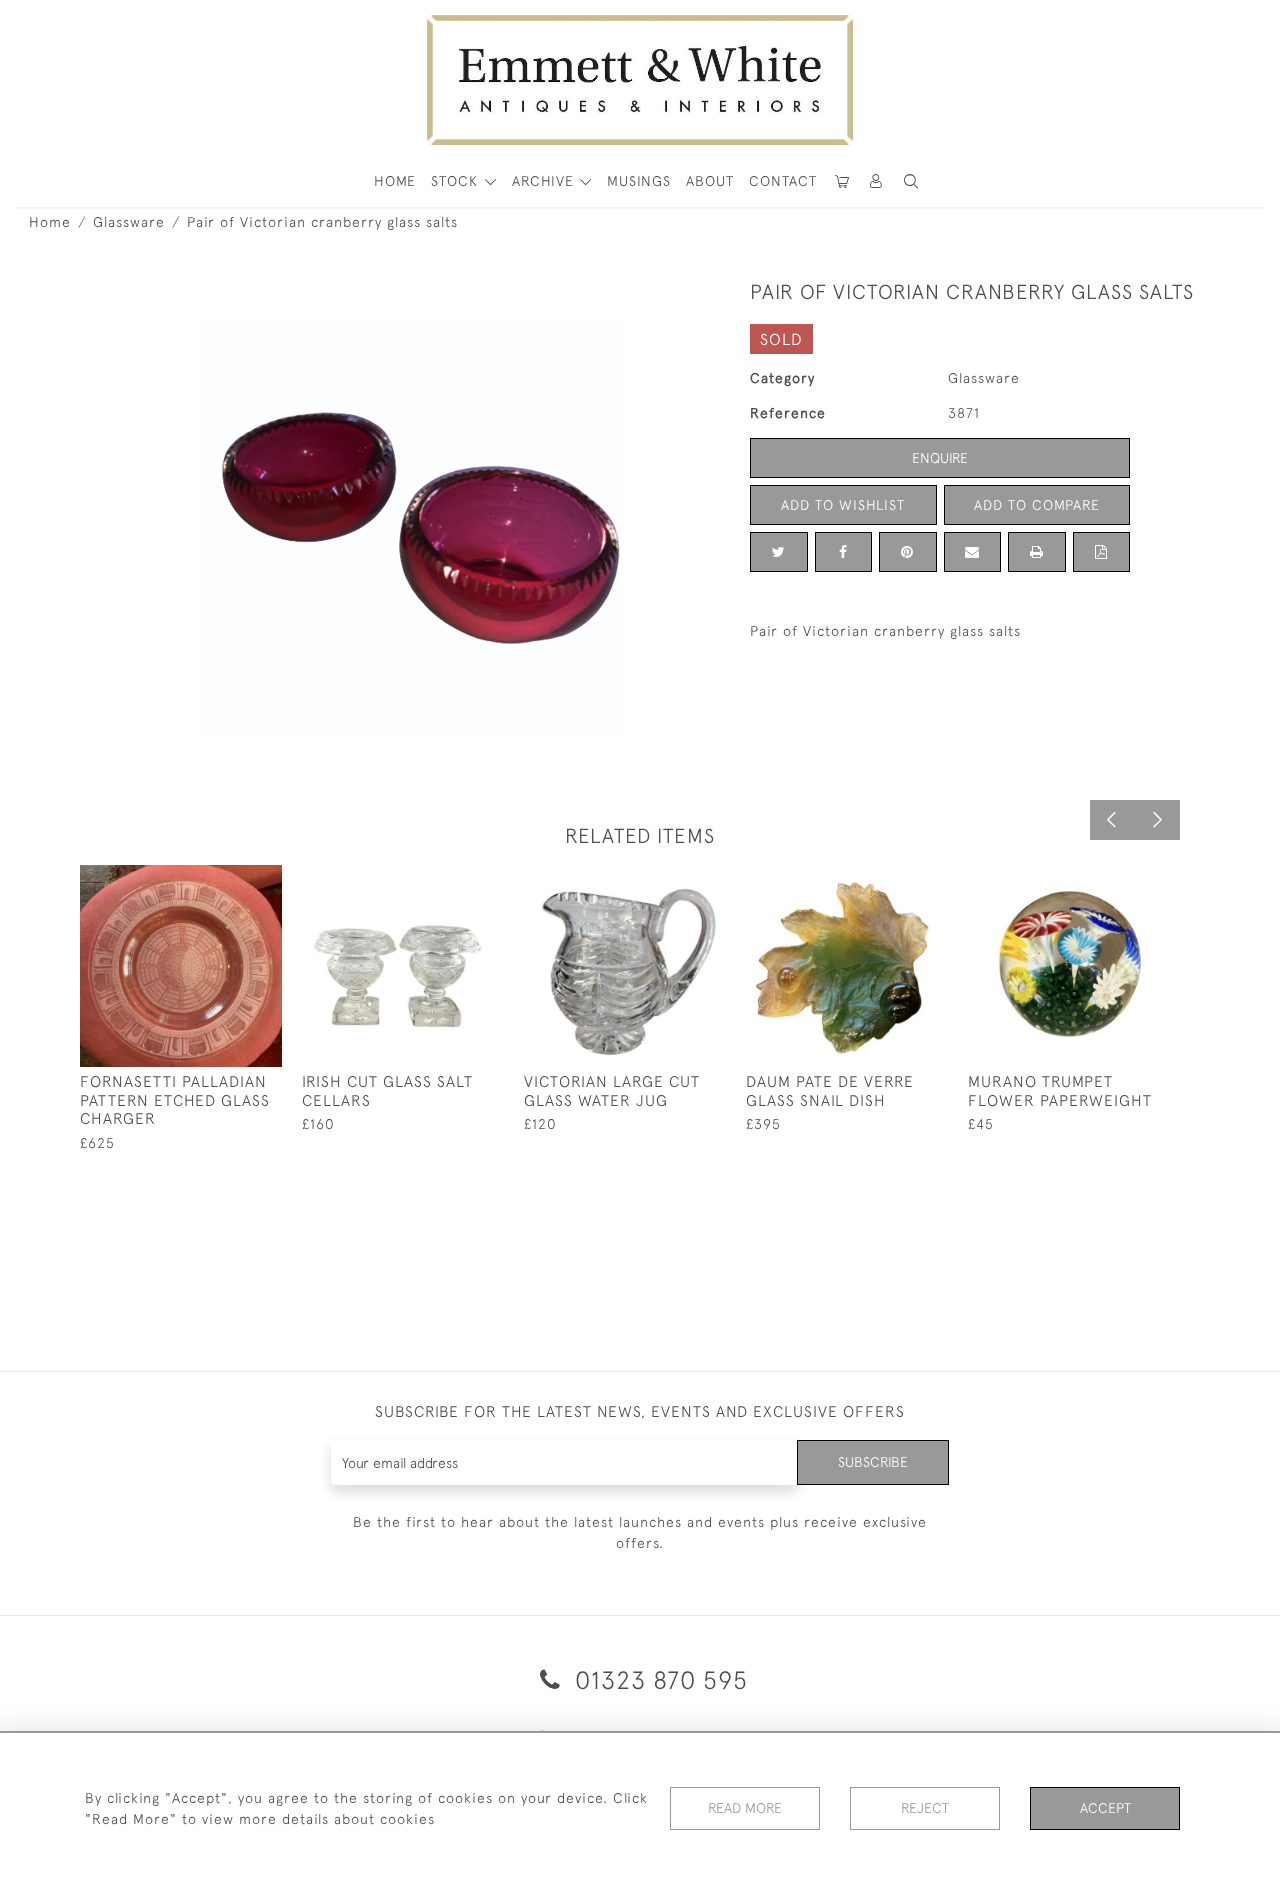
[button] (911, 181)
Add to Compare (1037, 505)
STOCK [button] (457, 181)
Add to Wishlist (843, 505)
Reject (925, 1808)
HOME (395, 181)
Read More (745, 1808)
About (710, 181)
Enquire (940, 458)
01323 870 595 (658, 1679)
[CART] (842, 181)
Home (50, 222)
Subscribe (873, 1462)
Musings (639, 181)
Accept (1105, 1808)
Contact (783, 181)
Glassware (129, 222)
